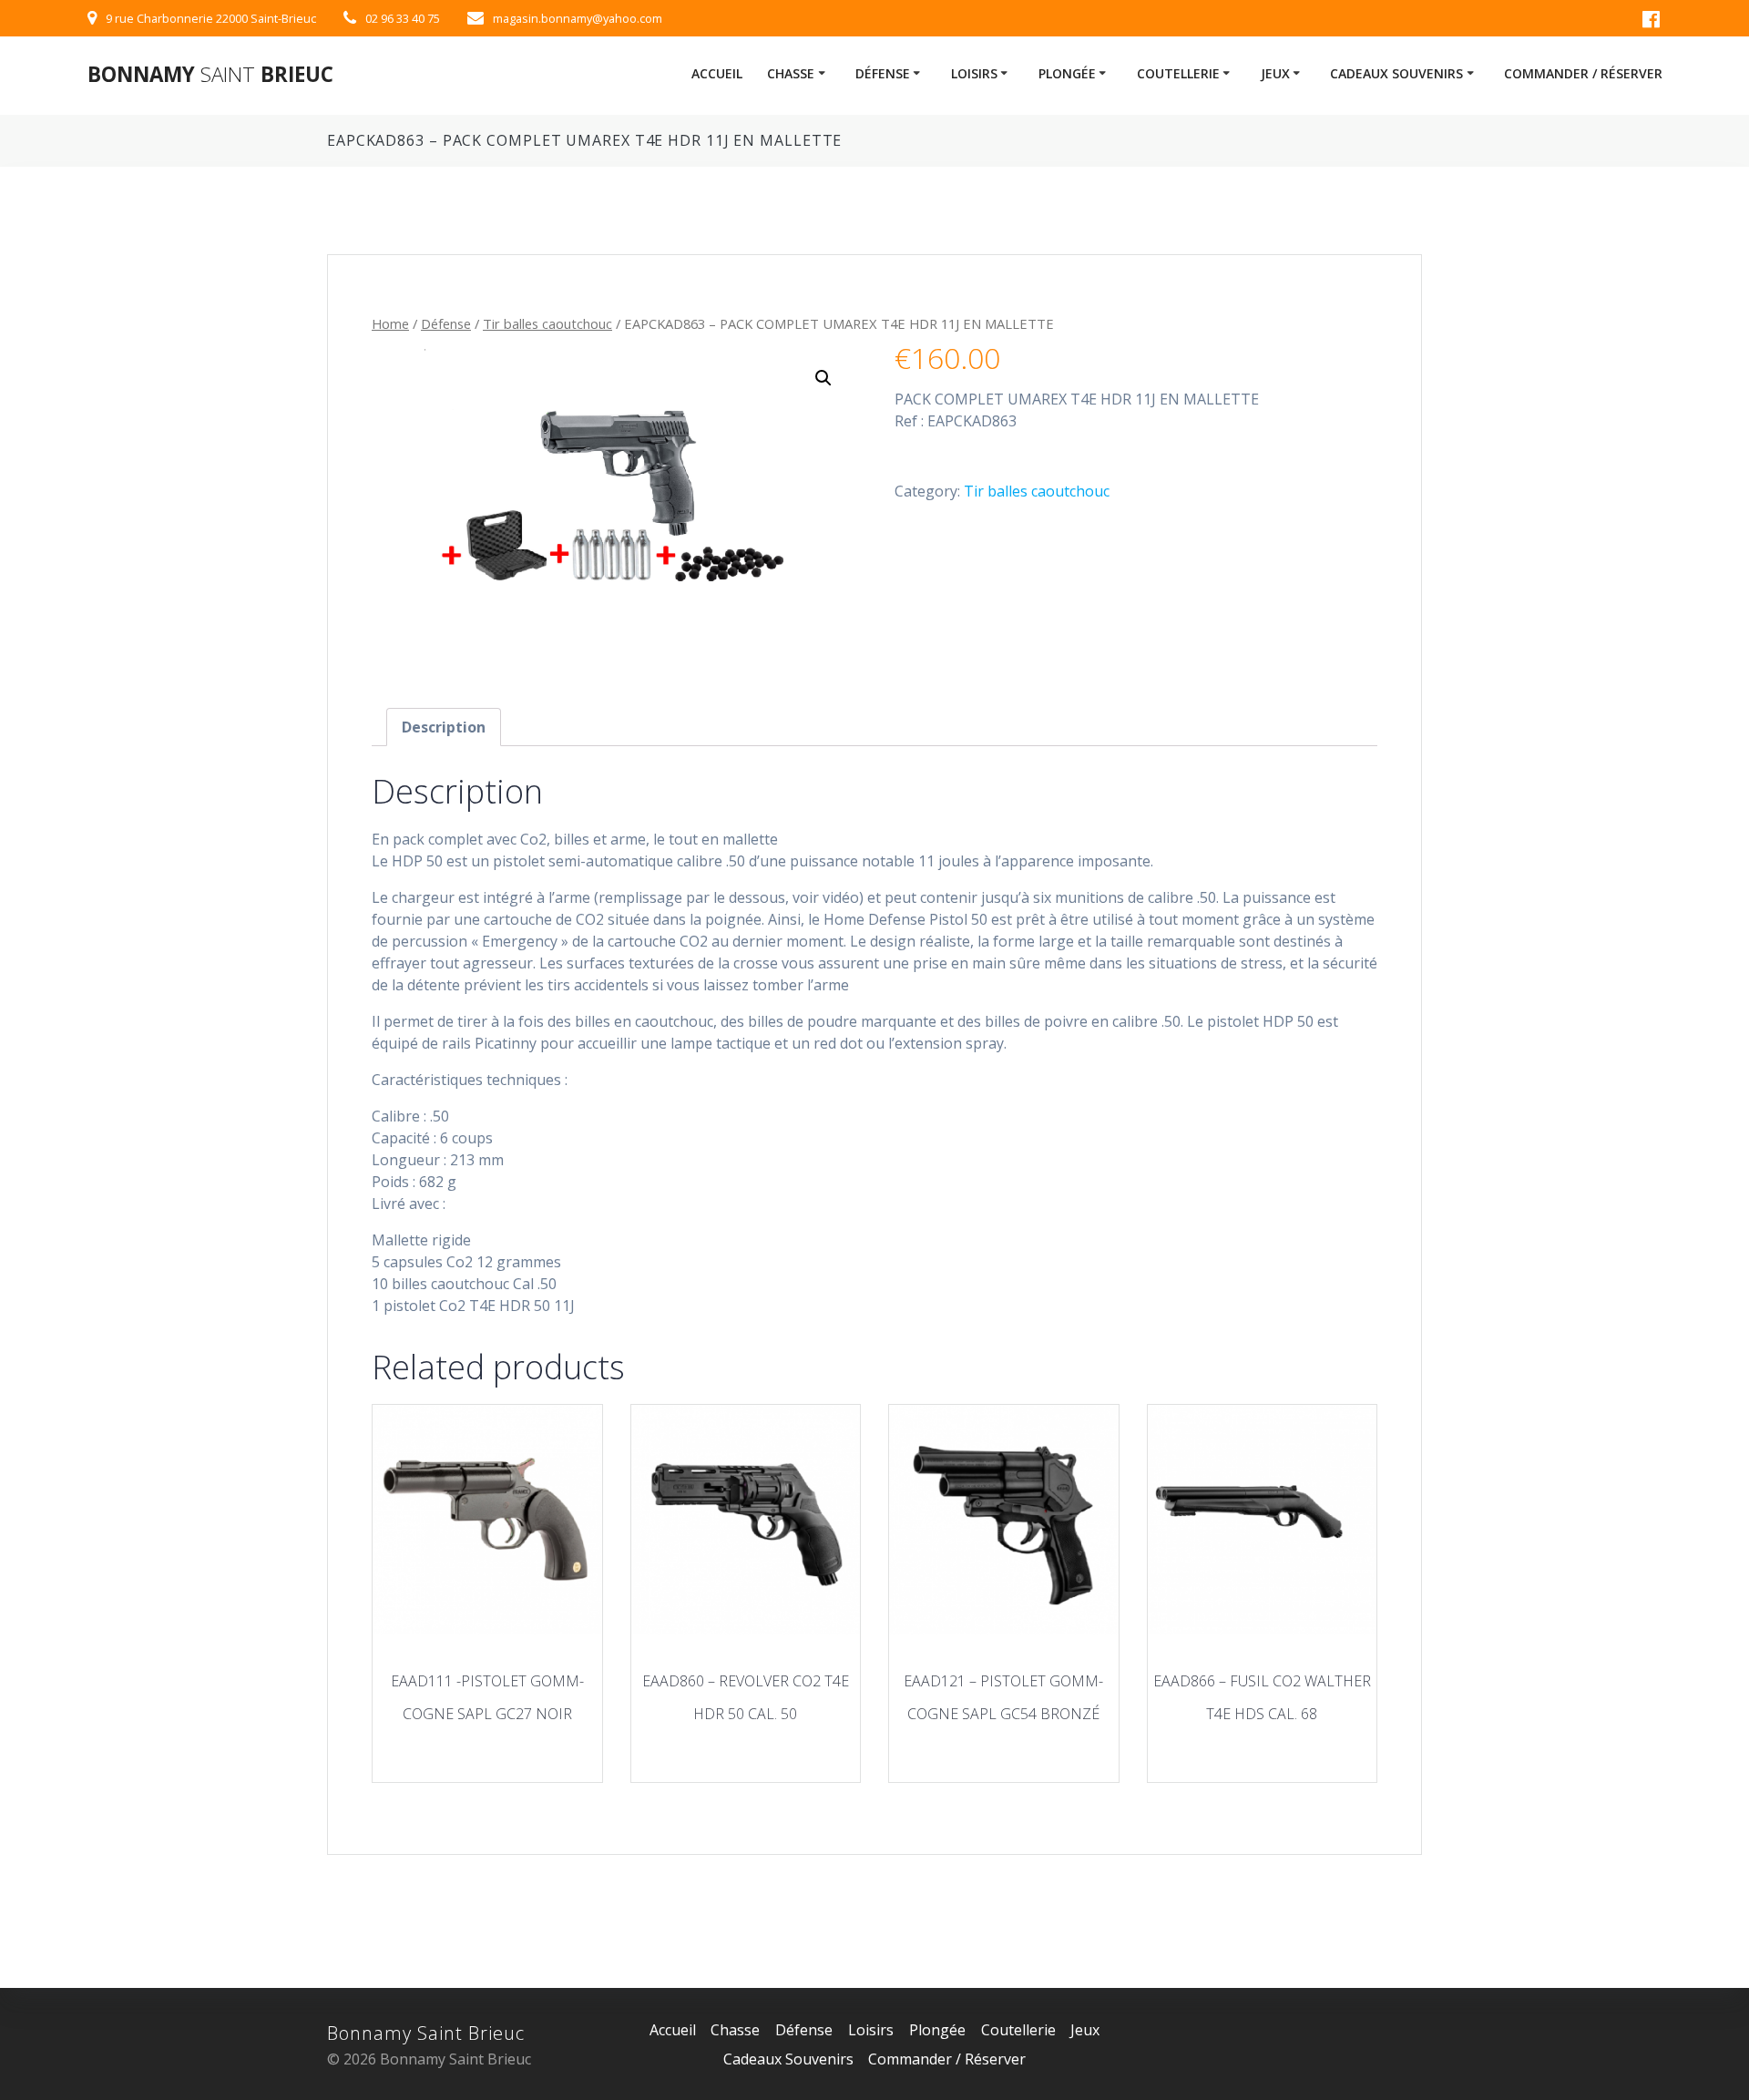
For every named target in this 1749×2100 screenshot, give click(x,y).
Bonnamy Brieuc (210, 75)
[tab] (444, 727)
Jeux (1275, 73)
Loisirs (974, 73)
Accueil (717, 73)
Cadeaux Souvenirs (1396, 73)
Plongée (1067, 73)
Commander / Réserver (1583, 73)
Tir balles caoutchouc (547, 323)
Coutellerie (1178, 73)
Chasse (791, 73)
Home (390, 323)
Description (444, 727)
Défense (883, 73)
